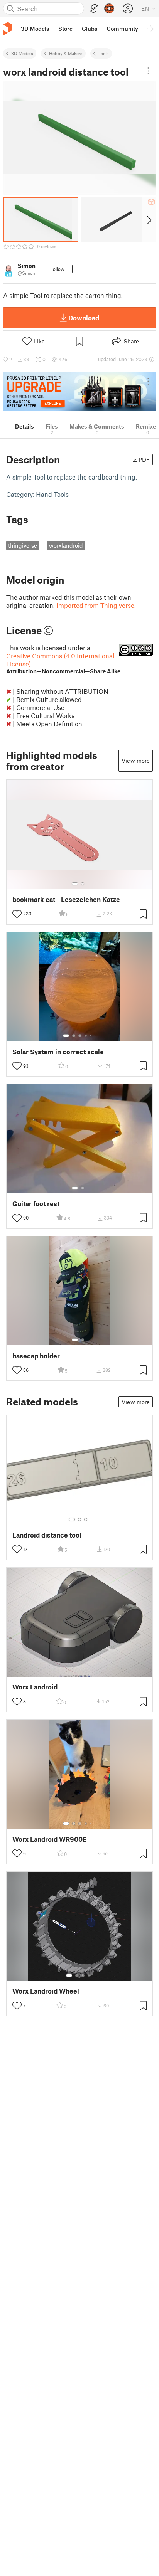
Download (84, 318)
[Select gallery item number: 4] (86, 1036)
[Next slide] (149, 220)
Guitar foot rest (36, 1204)
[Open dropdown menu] (148, 71)
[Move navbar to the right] (151, 29)
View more (136, 761)
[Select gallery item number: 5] (91, 1036)
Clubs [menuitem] (90, 29)
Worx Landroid (35, 1687)
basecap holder (36, 1356)
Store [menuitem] (65, 29)
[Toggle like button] (17, 914)
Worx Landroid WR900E (49, 1839)
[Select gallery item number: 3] (80, 1036)
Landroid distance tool (47, 1535)
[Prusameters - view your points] (109, 8)
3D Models (22, 53)
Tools (104, 53)
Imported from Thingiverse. (96, 605)
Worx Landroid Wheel (46, 1991)
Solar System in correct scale (58, 1052)
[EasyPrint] (94, 9)
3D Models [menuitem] (35, 29)
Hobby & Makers (66, 53)
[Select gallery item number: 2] (83, 884)
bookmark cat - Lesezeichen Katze (66, 899)
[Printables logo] (8, 29)
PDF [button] (144, 459)
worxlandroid (66, 545)
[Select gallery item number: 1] (75, 884)
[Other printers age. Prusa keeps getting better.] (79, 392)
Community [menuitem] (122, 29)
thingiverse (23, 545)
